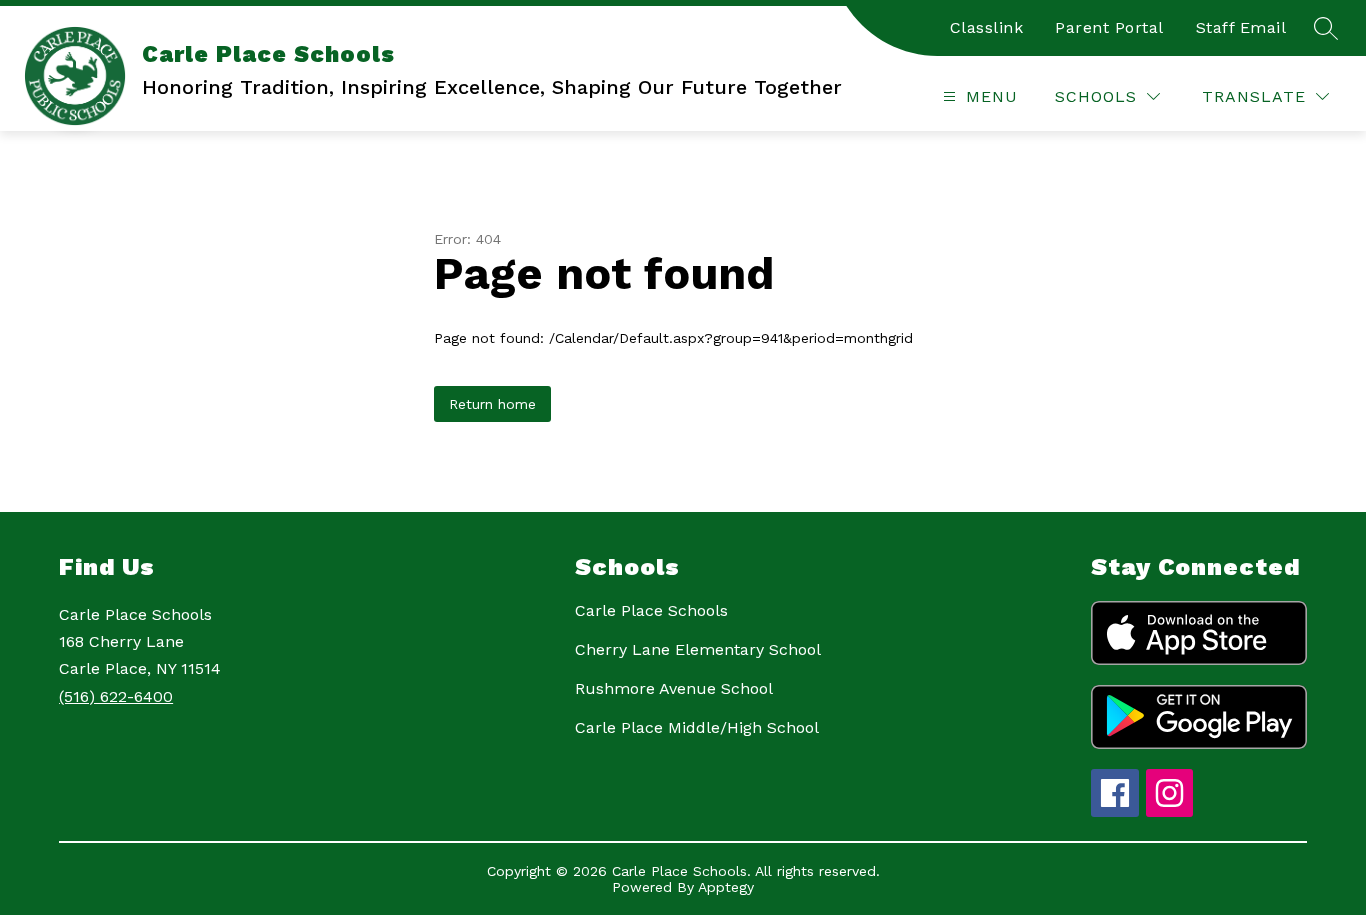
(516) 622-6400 (116, 696)
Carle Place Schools (651, 610)
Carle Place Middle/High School (697, 727)
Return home (492, 404)
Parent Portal (1109, 27)
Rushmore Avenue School (674, 688)
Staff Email (1241, 27)
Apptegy (726, 887)
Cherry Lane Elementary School (698, 649)
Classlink (987, 27)
